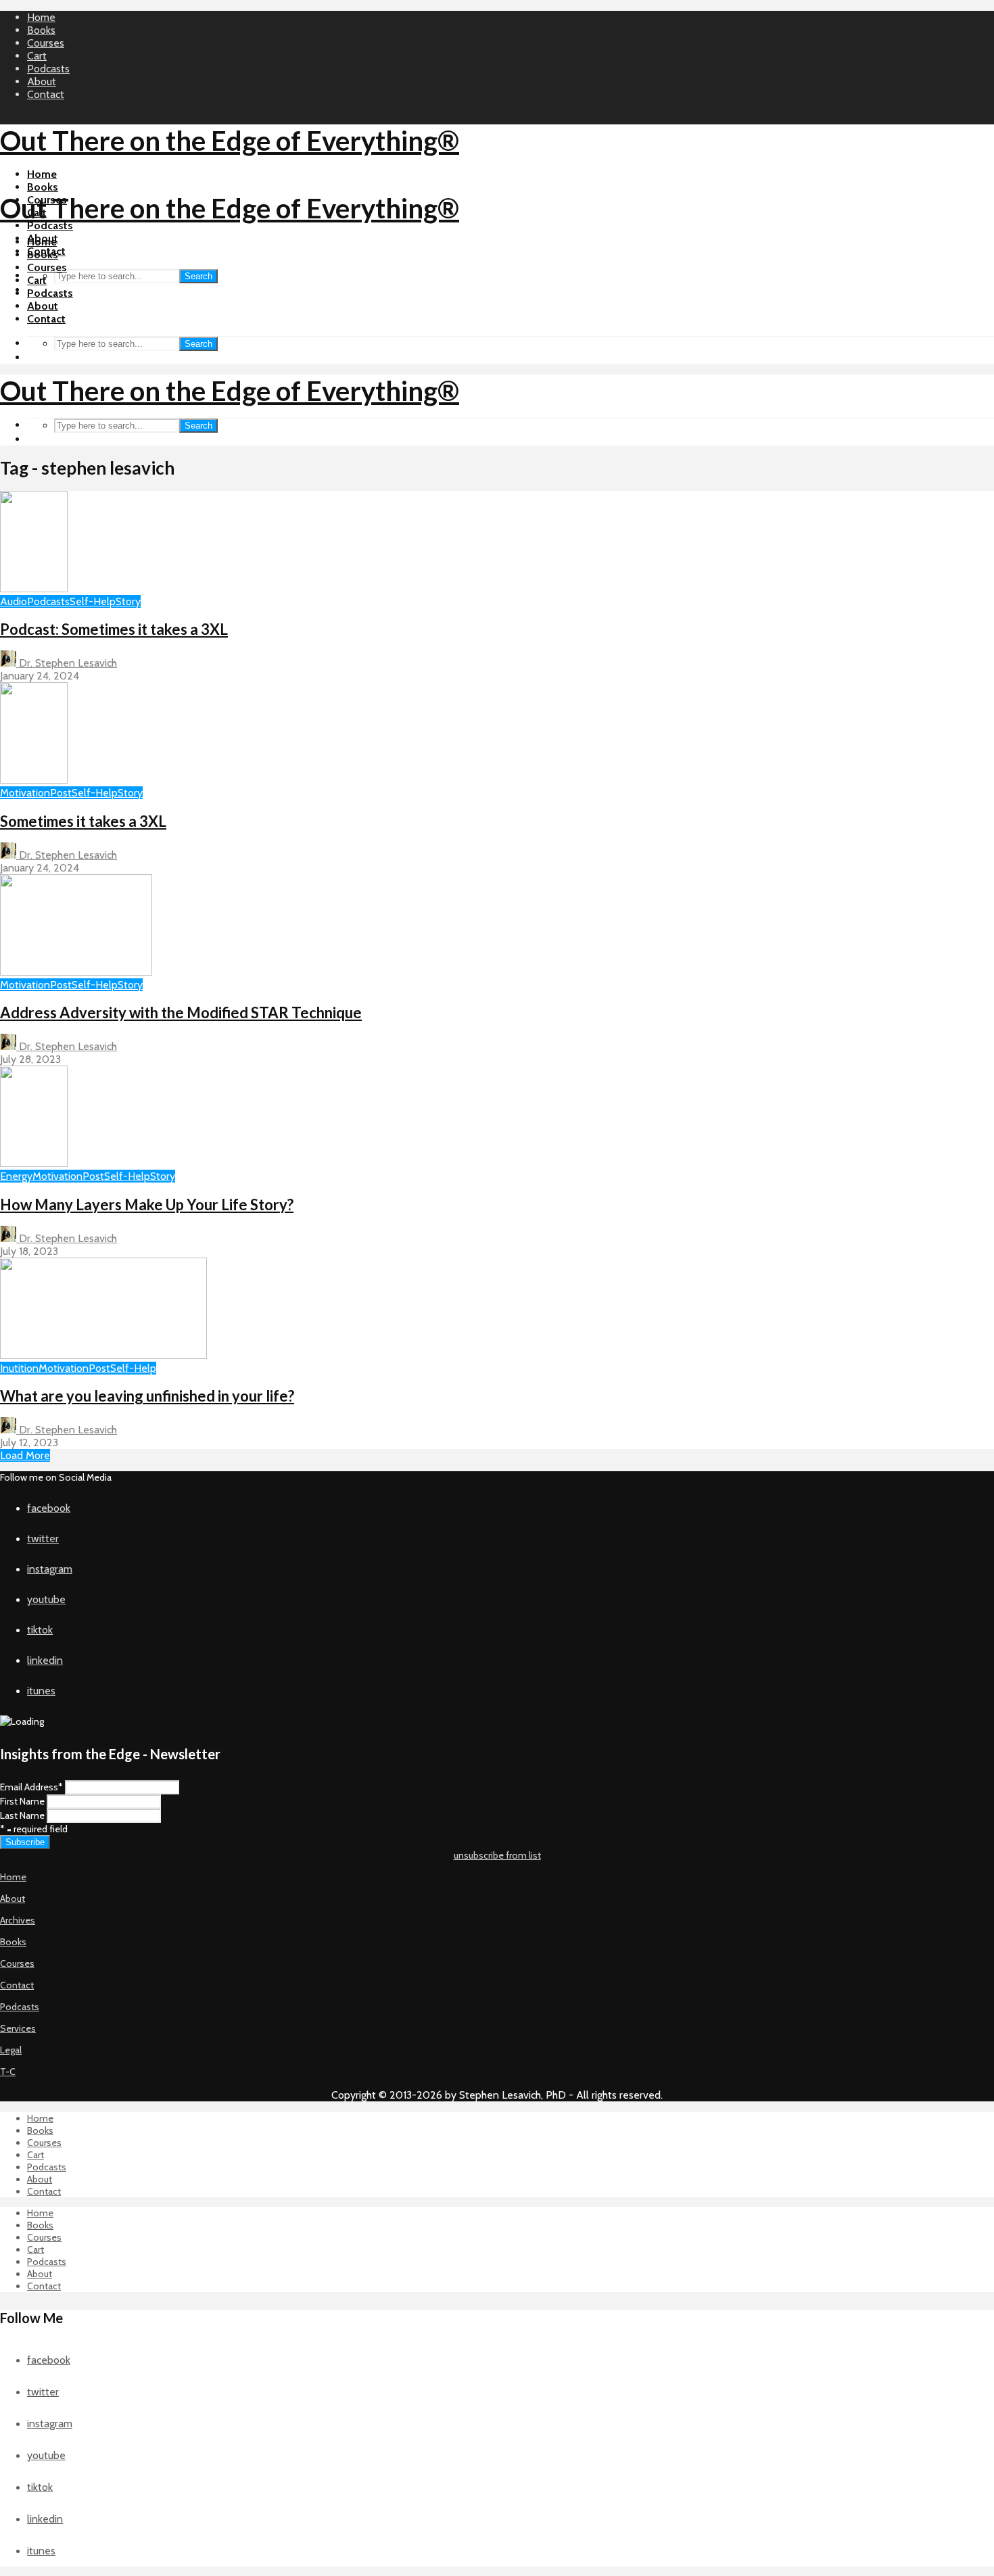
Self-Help (93, 601)
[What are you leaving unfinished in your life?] (103, 1355)
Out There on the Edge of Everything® (230, 141)
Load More (25, 1455)
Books (41, 30)
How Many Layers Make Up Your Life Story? (147, 1204)
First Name (22, 1801)
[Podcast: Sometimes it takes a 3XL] (34, 589)
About (42, 81)
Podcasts (48, 69)
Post (61, 793)
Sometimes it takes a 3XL (83, 821)
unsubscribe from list (497, 1855)
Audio (14, 601)
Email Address (31, 1787)
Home (41, 17)
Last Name (22, 1815)
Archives (18, 1920)
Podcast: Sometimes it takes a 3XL (114, 629)
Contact (46, 94)
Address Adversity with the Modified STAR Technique (181, 1012)
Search (198, 276)
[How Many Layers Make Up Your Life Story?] (34, 1163)
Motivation (25, 793)
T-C (8, 2072)
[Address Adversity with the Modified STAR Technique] (76, 972)
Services (18, 2028)
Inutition (19, 1368)
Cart (37, 56)
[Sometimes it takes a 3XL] (34, 780)
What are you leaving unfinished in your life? (147, 1396)
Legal (11, 2050)
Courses (46, 43)
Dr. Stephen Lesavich (67, 663)
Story (128, 601)
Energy (16, 1176)
